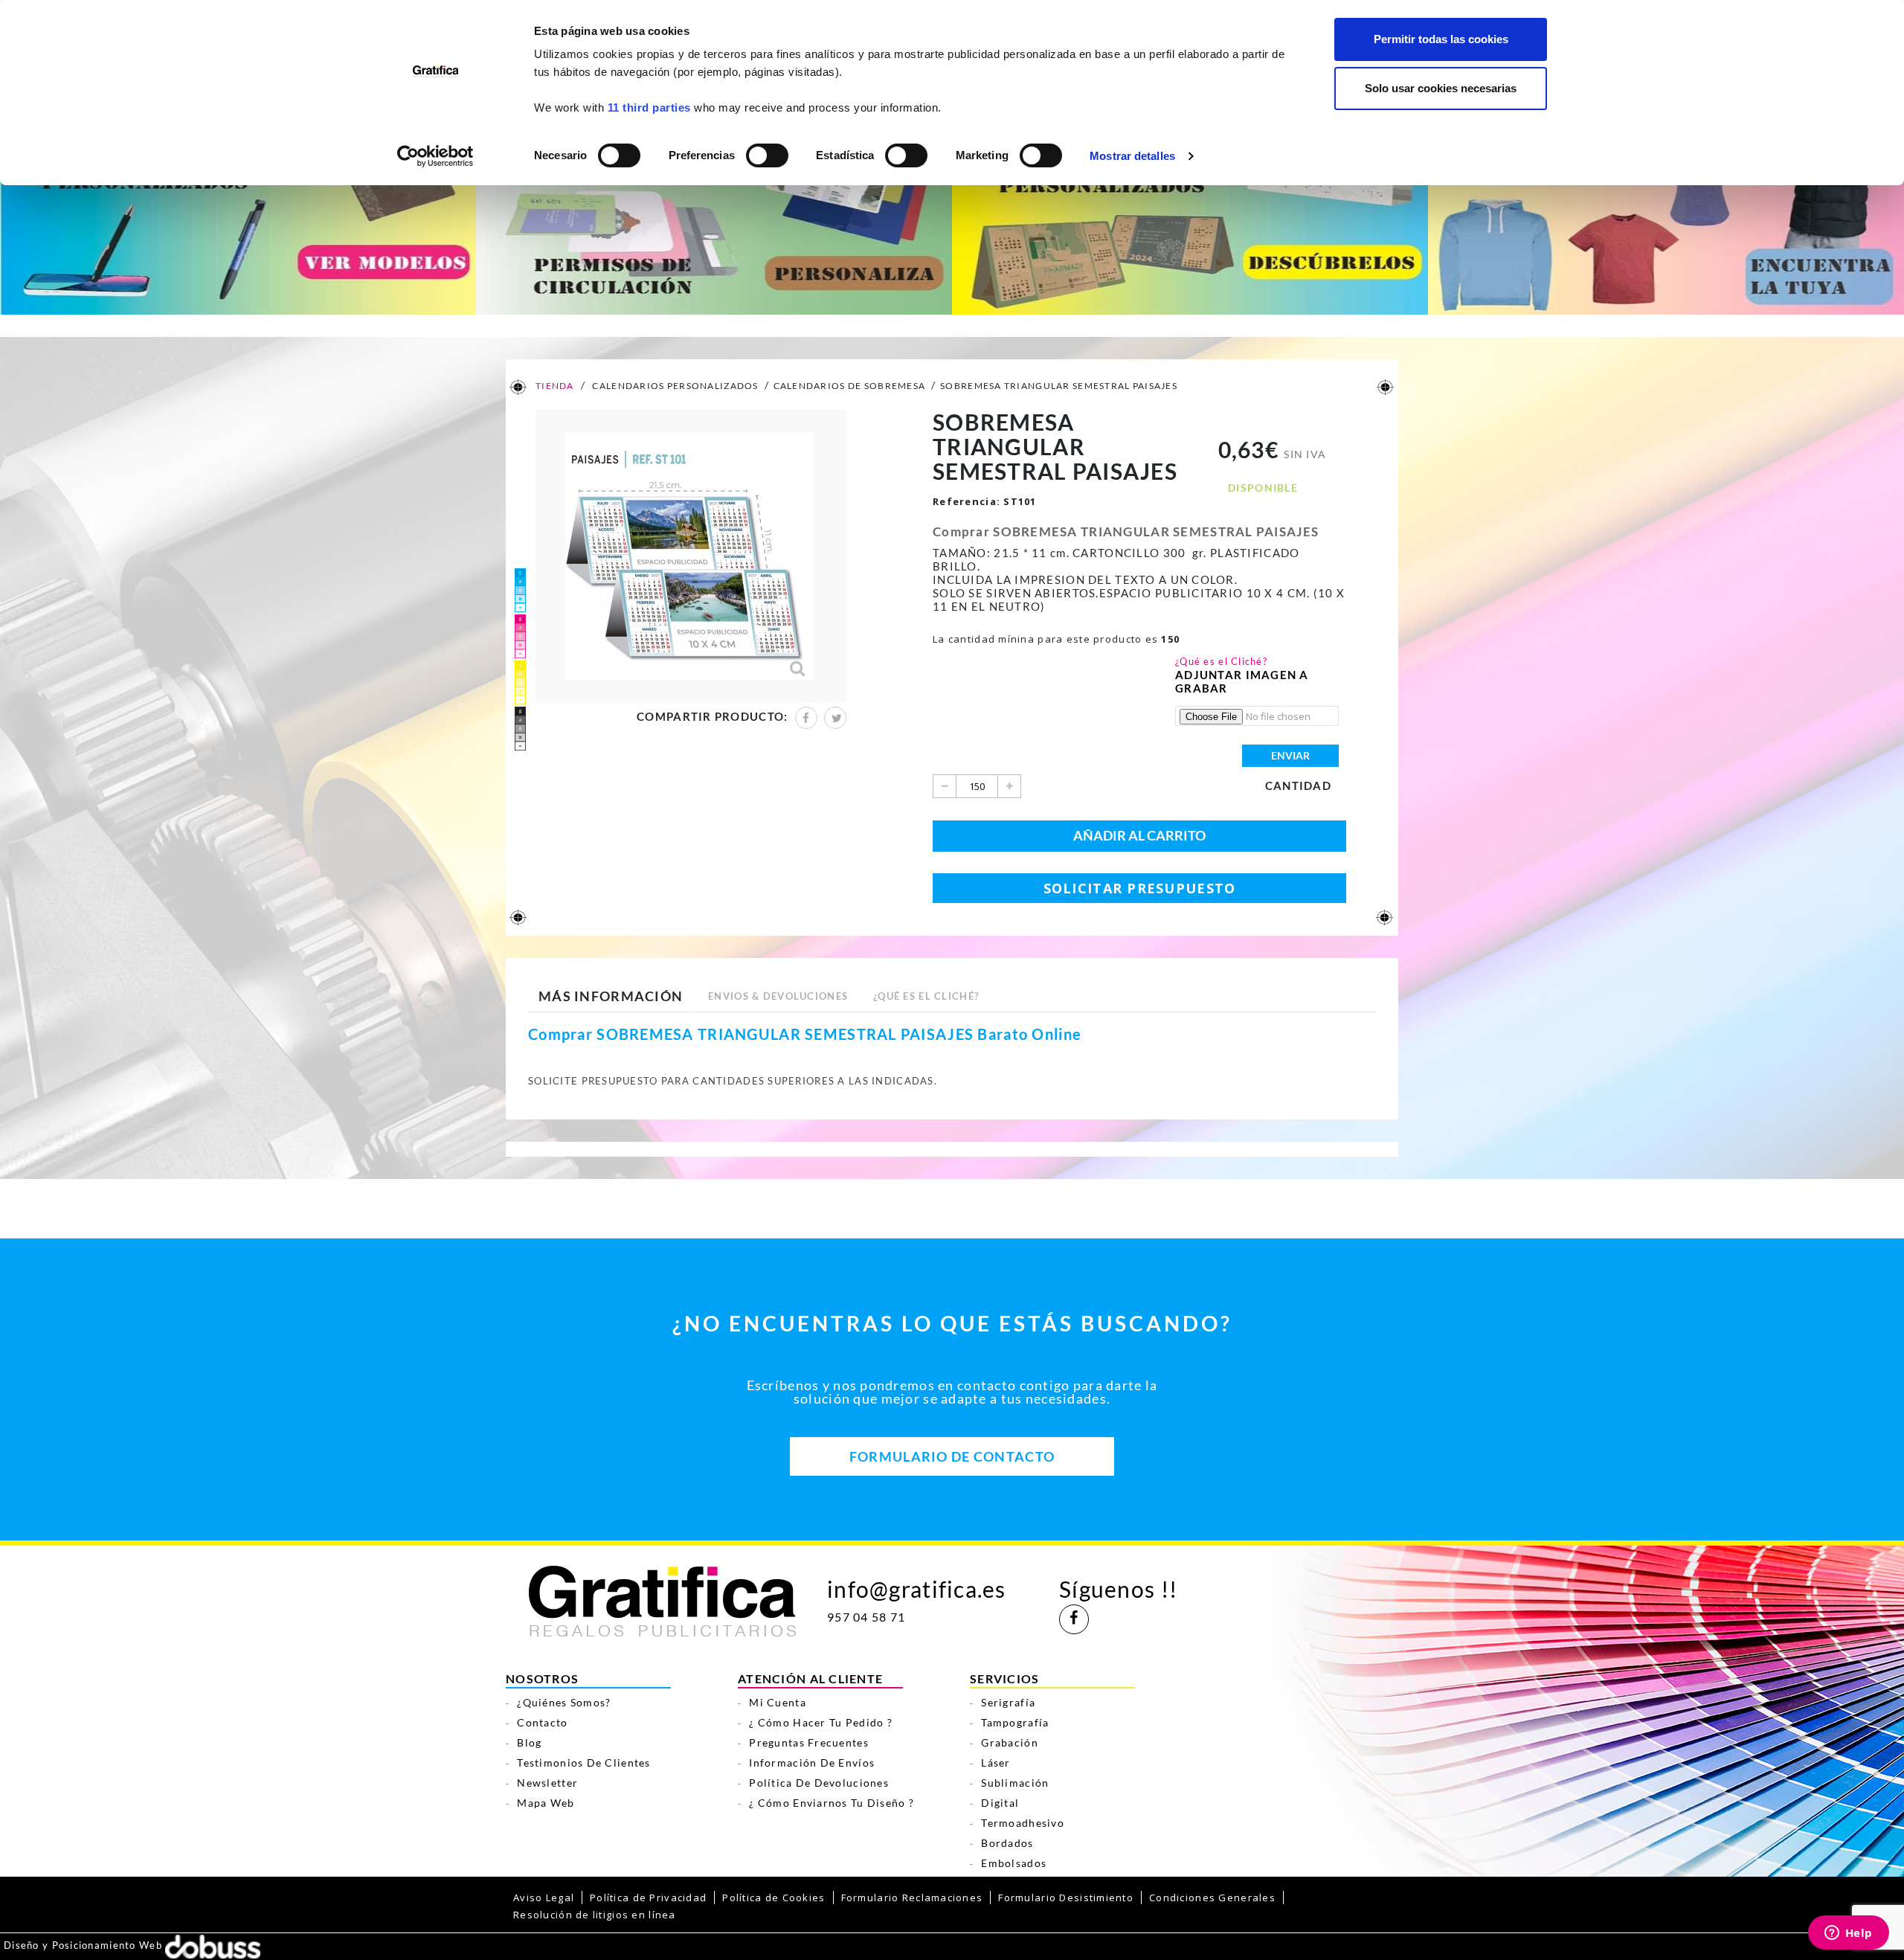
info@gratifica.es (917, 1589)
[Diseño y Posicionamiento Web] (213, 1945)
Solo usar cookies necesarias (1441, 88)
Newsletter (547, 1783)
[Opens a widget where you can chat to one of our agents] (1848, 1934)
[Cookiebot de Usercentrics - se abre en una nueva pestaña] (435, 156)
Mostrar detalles (1132, 156)
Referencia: (967, 501)
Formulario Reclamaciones (912, 1898)
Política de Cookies (773, 1898)
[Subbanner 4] (1666, 225)
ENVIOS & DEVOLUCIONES (778, 996)
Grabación (1010, 1742)
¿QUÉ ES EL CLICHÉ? (926, 996)
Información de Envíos (812, 1763)
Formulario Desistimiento (1066, 1898)
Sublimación (1015, 1783)
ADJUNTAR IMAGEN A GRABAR (1242, 681)
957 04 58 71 (866, 1617)
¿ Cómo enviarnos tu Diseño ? (832, 1803)
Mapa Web (546, 1803)
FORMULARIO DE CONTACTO (952, 1456)
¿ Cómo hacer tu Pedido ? (821, 1722)
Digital (1000, 1803)
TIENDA (554, 386)
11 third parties (649, 107)
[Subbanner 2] (714, 225)
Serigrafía (1008, 1702)
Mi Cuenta (778, 1702)
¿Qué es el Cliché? (1221, 661)
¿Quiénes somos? (564, 1702)
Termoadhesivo (1023, 1823)
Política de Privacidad (648, 1898)
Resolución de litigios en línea (595, 1915)
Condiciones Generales (1212, 1898)
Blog (529, 1742)
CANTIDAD (1298, 785)
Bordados (1007, 1843)
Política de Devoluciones (819, 1783)
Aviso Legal (544, 1898)
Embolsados (1014, 1863)
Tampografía (1015, 1722)
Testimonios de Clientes (583, 1763)
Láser (996, 1763)
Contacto (542, 1722)
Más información (611, 996)
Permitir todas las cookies (1441, 39)
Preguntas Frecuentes (809, 1742)
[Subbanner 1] (238, 225)
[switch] (766, 151)
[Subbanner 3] (1190, 225)
